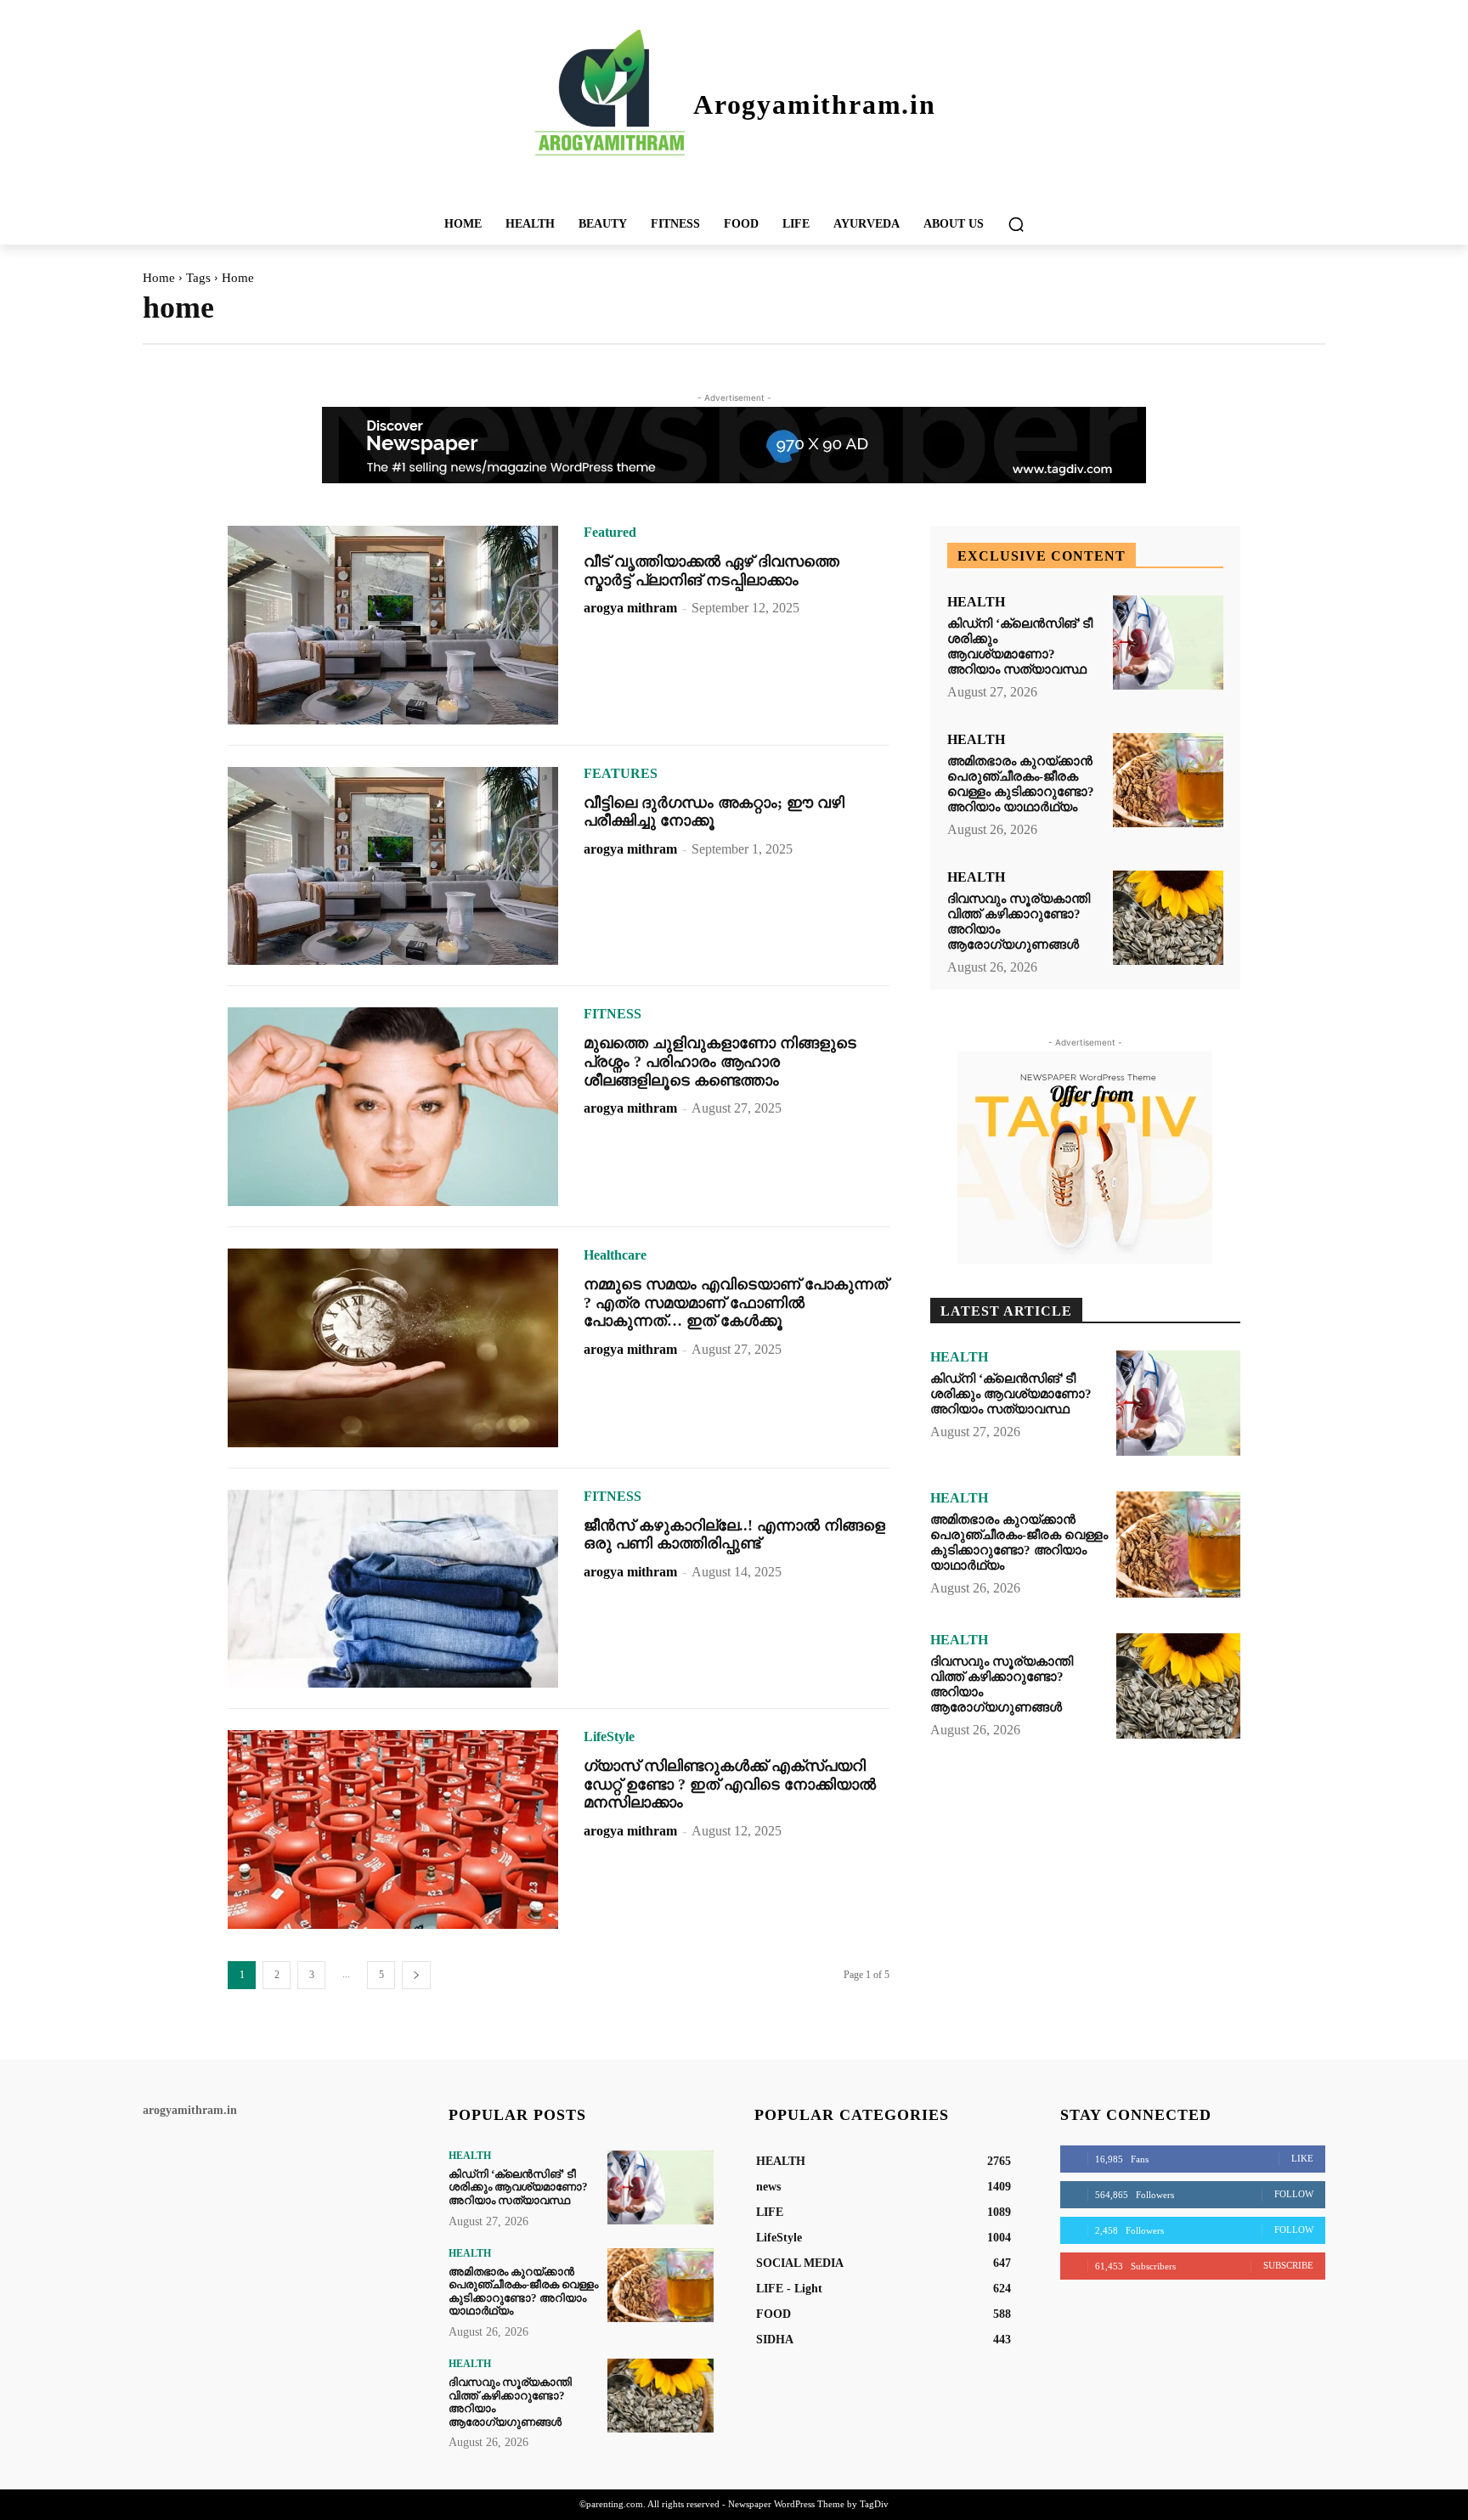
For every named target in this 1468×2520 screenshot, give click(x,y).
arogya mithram (630, 608)
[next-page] (416, 1975)
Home (159, 278)
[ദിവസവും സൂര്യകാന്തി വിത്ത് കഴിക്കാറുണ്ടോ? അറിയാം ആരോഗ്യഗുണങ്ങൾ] (1168, 918)
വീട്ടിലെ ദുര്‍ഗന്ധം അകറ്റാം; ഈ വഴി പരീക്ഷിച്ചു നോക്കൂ (714, 812)
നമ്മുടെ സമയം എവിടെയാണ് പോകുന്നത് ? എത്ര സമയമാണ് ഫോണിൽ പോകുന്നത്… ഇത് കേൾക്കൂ (736, 1302)
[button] (1016, 224)
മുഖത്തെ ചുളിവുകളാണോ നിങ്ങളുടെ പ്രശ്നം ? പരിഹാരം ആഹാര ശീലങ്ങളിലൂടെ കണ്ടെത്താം (720, 1061)
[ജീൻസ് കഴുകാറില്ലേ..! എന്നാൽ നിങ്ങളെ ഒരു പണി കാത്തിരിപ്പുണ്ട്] (393, 1589)
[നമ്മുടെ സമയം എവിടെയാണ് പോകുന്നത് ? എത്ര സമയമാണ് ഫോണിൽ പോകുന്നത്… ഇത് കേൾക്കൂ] (393, 1348)
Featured (610, 533)
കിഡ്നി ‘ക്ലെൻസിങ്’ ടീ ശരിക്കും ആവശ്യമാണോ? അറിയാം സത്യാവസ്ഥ (1020, 646)
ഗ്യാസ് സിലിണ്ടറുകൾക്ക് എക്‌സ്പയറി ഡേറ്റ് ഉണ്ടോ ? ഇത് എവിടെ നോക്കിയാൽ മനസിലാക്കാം (730, 1784)
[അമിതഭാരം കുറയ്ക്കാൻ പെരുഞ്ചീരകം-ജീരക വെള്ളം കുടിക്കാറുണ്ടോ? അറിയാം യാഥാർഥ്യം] (1168, 780)
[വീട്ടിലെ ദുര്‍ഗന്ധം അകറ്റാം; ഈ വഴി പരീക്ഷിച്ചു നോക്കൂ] (393, 866)
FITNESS (613, 1014)
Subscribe (1288, 2265)
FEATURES (621, 774)
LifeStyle (609, 1737)
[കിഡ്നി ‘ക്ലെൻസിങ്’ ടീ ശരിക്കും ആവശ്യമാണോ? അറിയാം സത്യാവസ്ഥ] (1168, 643)
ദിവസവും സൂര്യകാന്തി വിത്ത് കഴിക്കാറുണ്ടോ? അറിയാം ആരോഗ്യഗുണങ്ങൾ (510, 2402)
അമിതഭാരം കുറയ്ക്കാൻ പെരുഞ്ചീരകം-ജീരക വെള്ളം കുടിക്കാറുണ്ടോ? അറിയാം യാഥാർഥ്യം (1021, 784)
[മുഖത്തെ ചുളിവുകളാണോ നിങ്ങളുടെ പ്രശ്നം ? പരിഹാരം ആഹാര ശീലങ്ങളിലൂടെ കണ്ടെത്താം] (393, 1107)
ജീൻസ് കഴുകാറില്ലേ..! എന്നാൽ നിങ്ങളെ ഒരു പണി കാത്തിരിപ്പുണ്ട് (734, 1535)
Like (1302, 2158)
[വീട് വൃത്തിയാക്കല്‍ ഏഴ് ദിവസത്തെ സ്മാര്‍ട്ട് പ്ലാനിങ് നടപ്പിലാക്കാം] (393, 625)
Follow (1294, 2194)
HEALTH (976, 602)
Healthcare (615, 1255)
